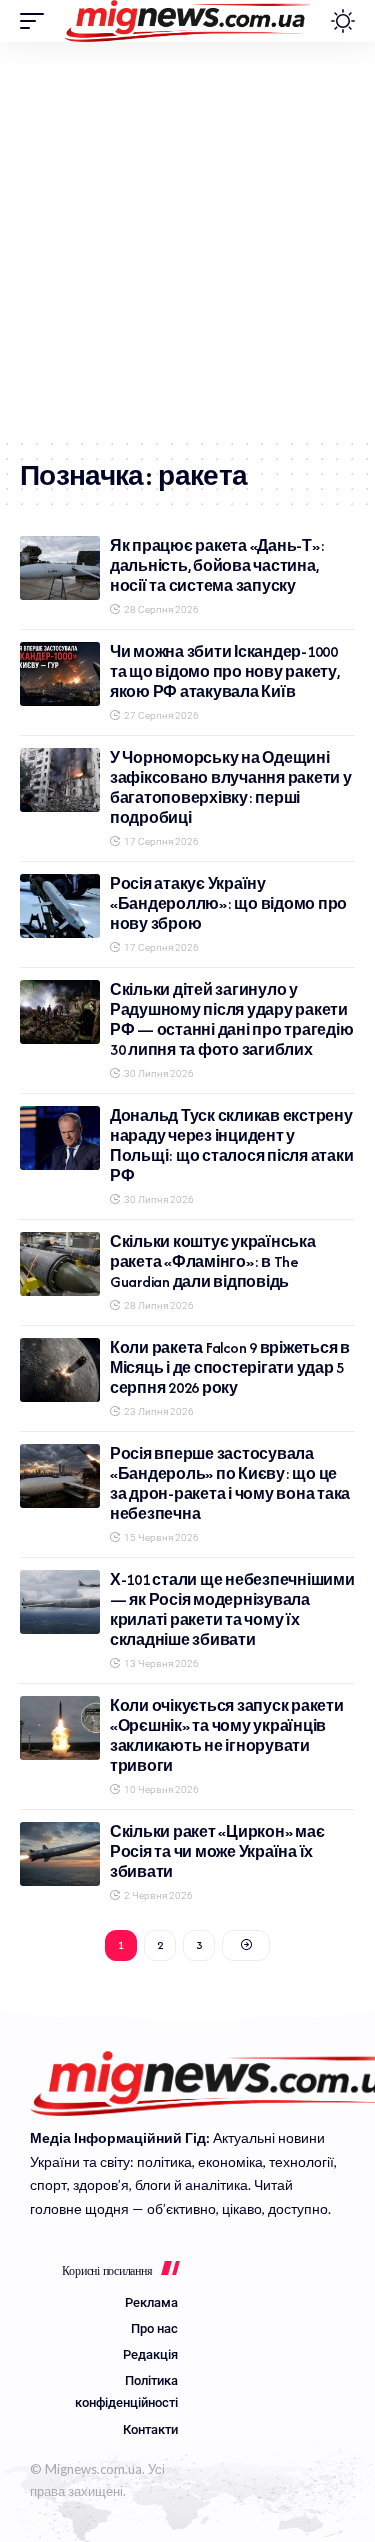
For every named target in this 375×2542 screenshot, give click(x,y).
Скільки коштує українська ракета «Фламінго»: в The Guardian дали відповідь (213, 1261)
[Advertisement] (187, 239)
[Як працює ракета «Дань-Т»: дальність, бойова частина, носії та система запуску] (60, 568)
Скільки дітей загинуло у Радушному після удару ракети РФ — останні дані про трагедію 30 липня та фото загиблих (231, 1019)
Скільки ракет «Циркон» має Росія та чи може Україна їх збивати (217, 1851)
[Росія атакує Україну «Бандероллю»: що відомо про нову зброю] (60, 906)
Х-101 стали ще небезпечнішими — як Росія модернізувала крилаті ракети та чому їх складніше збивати (232, 1609)
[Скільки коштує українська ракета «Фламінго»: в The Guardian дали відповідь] (60, 1264)
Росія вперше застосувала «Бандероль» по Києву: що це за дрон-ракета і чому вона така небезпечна (230, 1483)
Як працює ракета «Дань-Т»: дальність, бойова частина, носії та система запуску (217, 565)
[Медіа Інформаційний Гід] (187, 21)
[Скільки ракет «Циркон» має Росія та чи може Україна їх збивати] (60, 1854)
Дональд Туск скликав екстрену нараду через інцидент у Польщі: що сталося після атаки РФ (231, 1145)
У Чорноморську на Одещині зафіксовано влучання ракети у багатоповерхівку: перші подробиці (231, 787)
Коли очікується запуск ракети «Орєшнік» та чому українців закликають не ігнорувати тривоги (227, 1735)
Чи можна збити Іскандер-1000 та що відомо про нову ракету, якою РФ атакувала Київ (225, 671)
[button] (37, 21)
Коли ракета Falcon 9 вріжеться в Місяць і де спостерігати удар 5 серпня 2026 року (230, 1367)
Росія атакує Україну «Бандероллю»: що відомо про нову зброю (228, 903)
